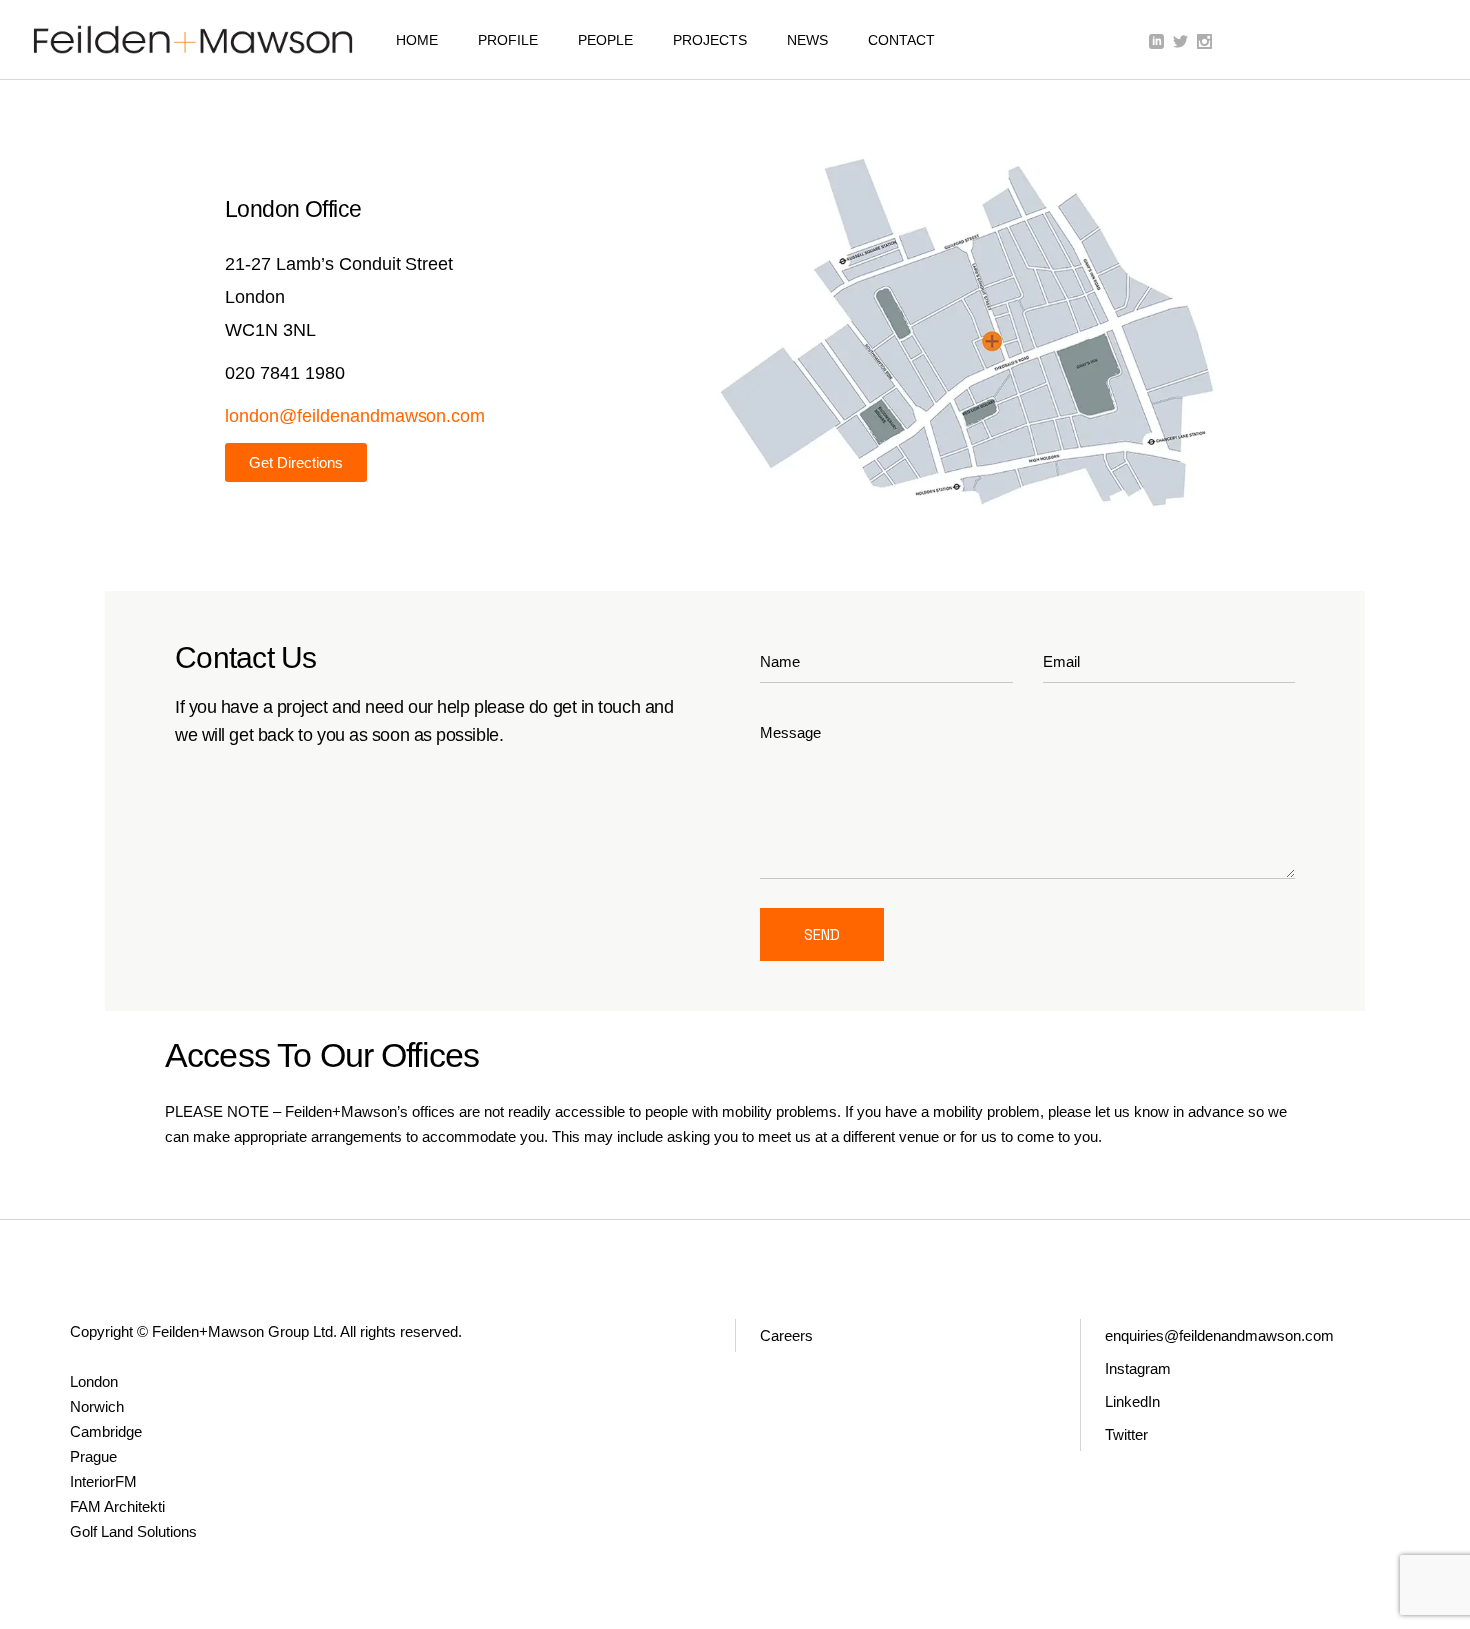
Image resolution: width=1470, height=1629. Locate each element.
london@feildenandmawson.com (355, 416)
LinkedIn (1132, 1401)
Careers (786, 1335)
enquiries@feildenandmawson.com (1219, 1335)
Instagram (1138, 1368)
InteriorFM (103, 1481)
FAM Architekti (117, 1506)
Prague (93, 1456)
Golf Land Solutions (133, 1531)
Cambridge (106, 1431)
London (94, 1381)
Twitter (1126, 1434)
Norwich (97, 1406)
